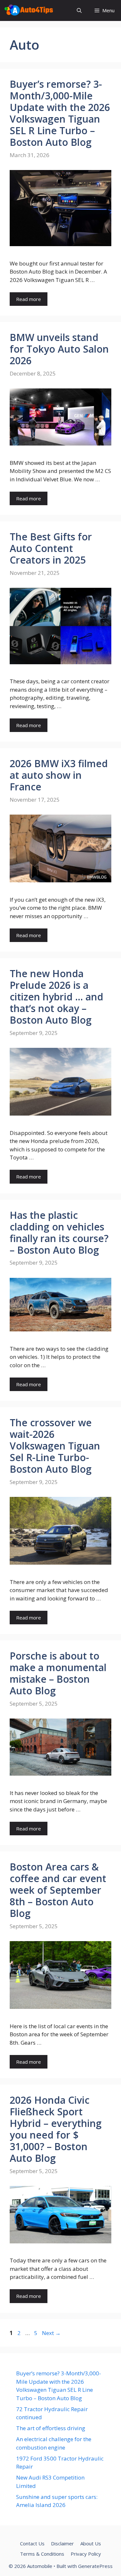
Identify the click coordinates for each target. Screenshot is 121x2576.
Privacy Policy (86, 2554)
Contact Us (32, 2543)
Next (51, 2333)
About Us (91, 2543)
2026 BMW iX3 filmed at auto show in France (59, 775)
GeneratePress (95, 2566)
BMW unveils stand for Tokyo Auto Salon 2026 (59, 349)
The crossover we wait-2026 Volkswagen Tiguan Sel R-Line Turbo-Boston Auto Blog (55, 1446)
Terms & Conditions (42, 2554)
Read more (29, 299)
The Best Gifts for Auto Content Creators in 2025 (51, 548)
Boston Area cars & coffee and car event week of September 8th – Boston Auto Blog (58, 1890)
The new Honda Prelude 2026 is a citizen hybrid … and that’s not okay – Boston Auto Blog (56, 997)
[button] (79, 10)
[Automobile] (29, 10)
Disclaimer (62, 2543)
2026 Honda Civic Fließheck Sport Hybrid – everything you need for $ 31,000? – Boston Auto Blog (56, 2129)
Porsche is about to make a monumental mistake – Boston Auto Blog (58, 1673)
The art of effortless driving (51, 2428)
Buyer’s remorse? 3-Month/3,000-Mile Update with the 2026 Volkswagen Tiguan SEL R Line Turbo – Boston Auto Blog (60, 113)
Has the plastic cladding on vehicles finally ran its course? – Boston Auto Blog (59, 1233)
